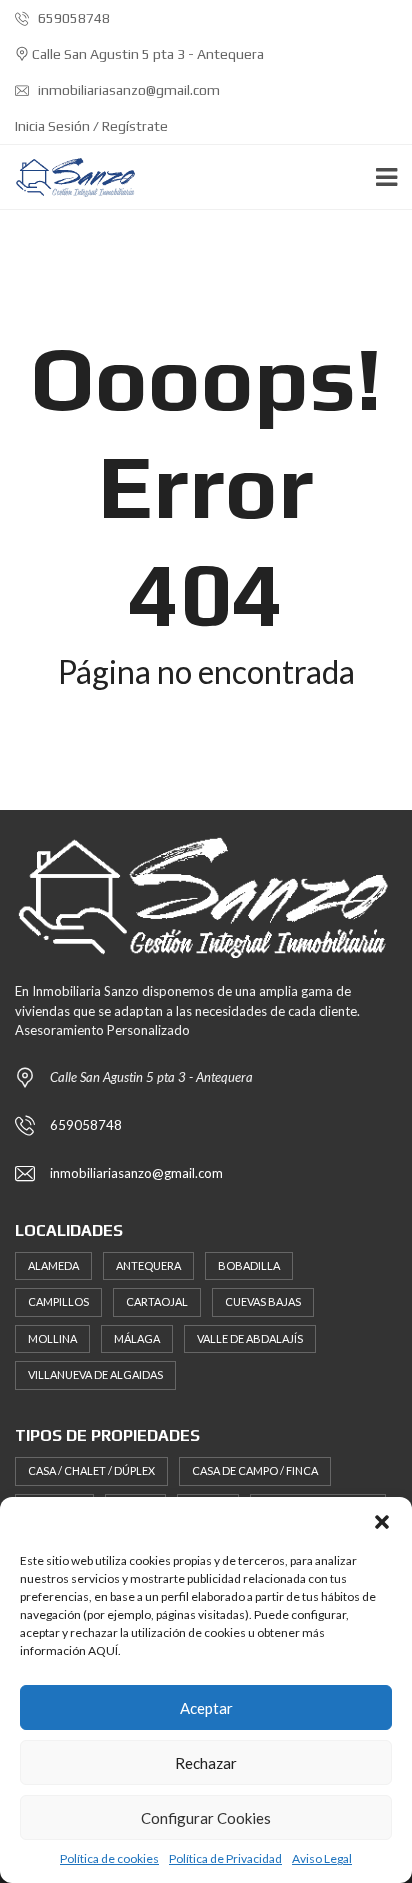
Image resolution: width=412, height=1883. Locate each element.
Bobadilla (249, 1265)
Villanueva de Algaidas (95, 1374)
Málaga (137, 1338)
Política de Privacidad (225, 1858)
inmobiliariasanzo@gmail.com (127, 90)
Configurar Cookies (206, 1818)
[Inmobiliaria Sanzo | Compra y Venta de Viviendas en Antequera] (69, 177)
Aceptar (206, 1708)
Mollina (52, 1338)
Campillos (58, 1301)
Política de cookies (109, 1858)
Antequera (148, 1265)
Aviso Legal (322, 1858)
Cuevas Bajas (263, 1301)
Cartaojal (157, 1301)
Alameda (53, 1265)
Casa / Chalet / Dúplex (91, 1470)
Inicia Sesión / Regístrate (91, 126)
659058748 (72, 18)
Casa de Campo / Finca (255, 1470)
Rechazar (206, 1763)
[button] (382, 1522)
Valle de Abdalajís (250, 1338)
